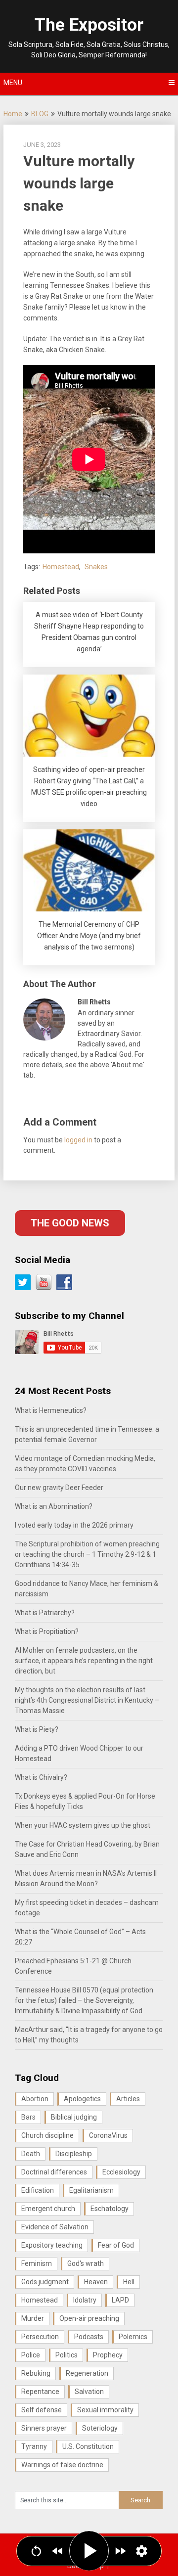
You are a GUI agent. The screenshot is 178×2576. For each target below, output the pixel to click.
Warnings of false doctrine (62, 2465)
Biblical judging (74, 2117)
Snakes (96, 567)
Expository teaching (52, 2245)
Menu (13, 83)
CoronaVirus (108, 2135)
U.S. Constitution (88, 2446)
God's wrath (86, 2263)
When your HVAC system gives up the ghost (83, 1825)
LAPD (120, 2300)
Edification (38, 2190)
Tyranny (34, 2446)
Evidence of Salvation (55, 2227)
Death (31, 2154)
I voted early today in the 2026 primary (74, 1525)
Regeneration (87, 2373)
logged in (78, 1140)
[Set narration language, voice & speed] (142, 2551)
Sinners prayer (44, 2428)
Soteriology (100, 2428)
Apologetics (82, 2099)
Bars (28, 2117)
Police (31, 2355)
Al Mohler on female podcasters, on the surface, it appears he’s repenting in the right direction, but (84, 1661)
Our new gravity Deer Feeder (59, 1488)
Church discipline (47, 2135)
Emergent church (48, 2209)
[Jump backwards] (58, 2551)
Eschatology (110, 2209)
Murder (33, 2318)
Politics (67, 2355)
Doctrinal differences (54, 2172)
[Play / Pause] (89, 2551)
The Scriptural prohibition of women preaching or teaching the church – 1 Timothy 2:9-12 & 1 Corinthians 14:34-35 (87, 1554)
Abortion (35, 2099)
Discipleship (74, 2154)
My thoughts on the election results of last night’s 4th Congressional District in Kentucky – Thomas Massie (87, 1700)
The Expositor (89, 25)
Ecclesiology (121, 2172)
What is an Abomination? (54, 1506)
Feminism (37, 2263)
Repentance (40, 2392)
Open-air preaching (89, 2318)
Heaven (96, 2282)
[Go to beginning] (36, 2551)
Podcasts (89, 2337)
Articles (128, 2099)
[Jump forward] (120, 2551)
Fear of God (116, 2245)
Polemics (133, 2337)
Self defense (42, 2410)
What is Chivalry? (41, 1777)
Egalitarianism (91, 2190)
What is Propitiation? (47, 1631)
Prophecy (108, 2355)
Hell (129, 2282)
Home (13, 114)
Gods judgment (45, 2282)
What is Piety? (37, 1729)
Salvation (89, 2392)
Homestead (61, 567)
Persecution (40, 2337)
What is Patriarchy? (45, 1613)
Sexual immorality (105, 2410)
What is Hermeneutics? (51, 1410)
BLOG (40, 114)
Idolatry (85, 2300)
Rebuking (36, 2373)
